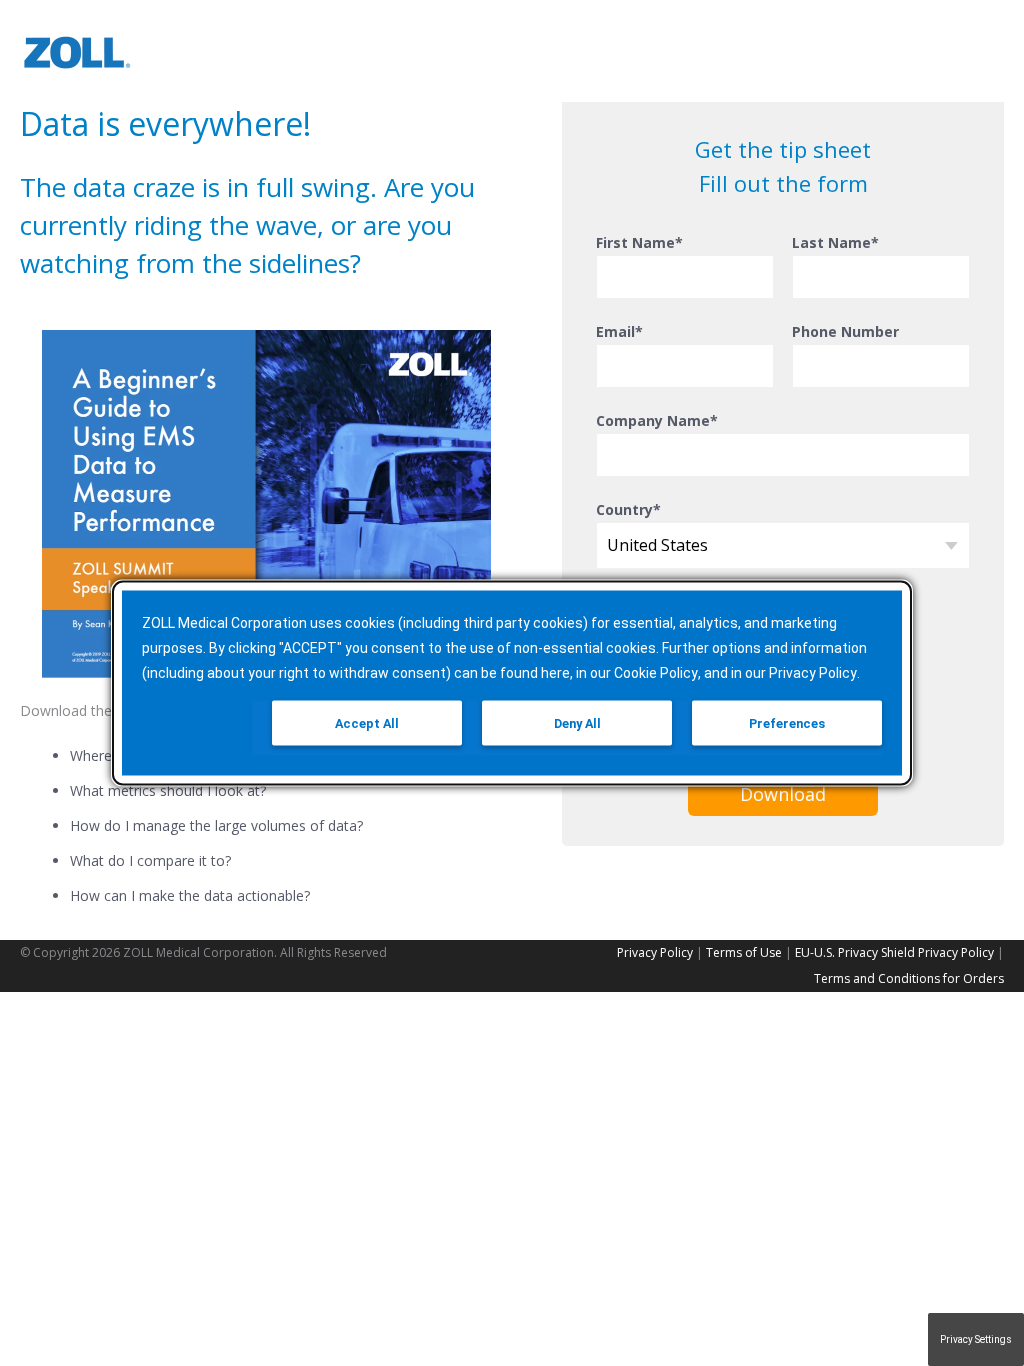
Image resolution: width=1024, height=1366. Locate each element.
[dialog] (512, 683)
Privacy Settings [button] (976, 1339)
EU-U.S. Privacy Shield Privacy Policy (894, 952)
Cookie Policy (656, 673)
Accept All (367, 723)
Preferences (787, 723)
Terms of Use (744, 952)
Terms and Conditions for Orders (909, 978)
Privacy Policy (655, 952)
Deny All (577, 723)
